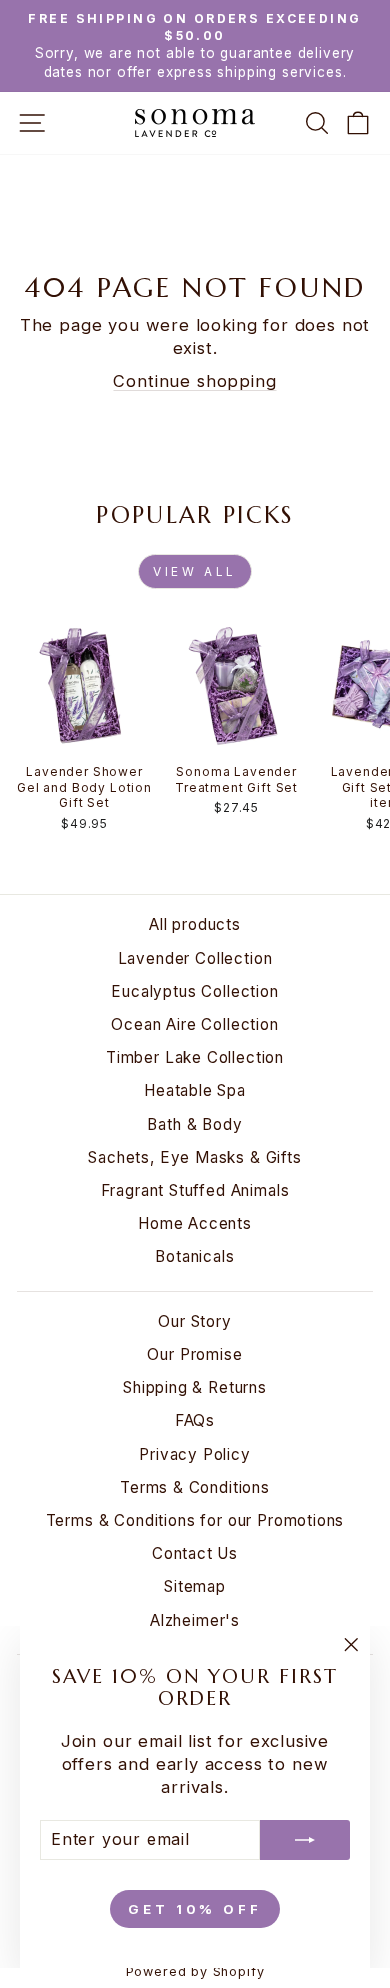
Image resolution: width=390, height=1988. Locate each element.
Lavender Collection (195, 958)
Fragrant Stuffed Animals (195, 1190)
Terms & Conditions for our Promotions (195, 1520)
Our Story (194, 1321)
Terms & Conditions (195, 1487)
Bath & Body (194, 1124)
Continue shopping (194, 381)
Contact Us (195, 1553)
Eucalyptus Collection (194, 991)
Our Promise (194, 1354)
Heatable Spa (195, 1090)
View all (195, 571)
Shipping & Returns (195, 1387)
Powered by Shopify (195, 1971)
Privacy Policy (195, 1454)
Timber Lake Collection (195, 1057)
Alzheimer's (195, 1620)
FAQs (195, 1420)
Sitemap (195, 1586)
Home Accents (195, 1223)
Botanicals (194, 1256)
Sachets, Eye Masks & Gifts (195, 1157)
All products (195, 924)
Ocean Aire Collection (194, 1024)
